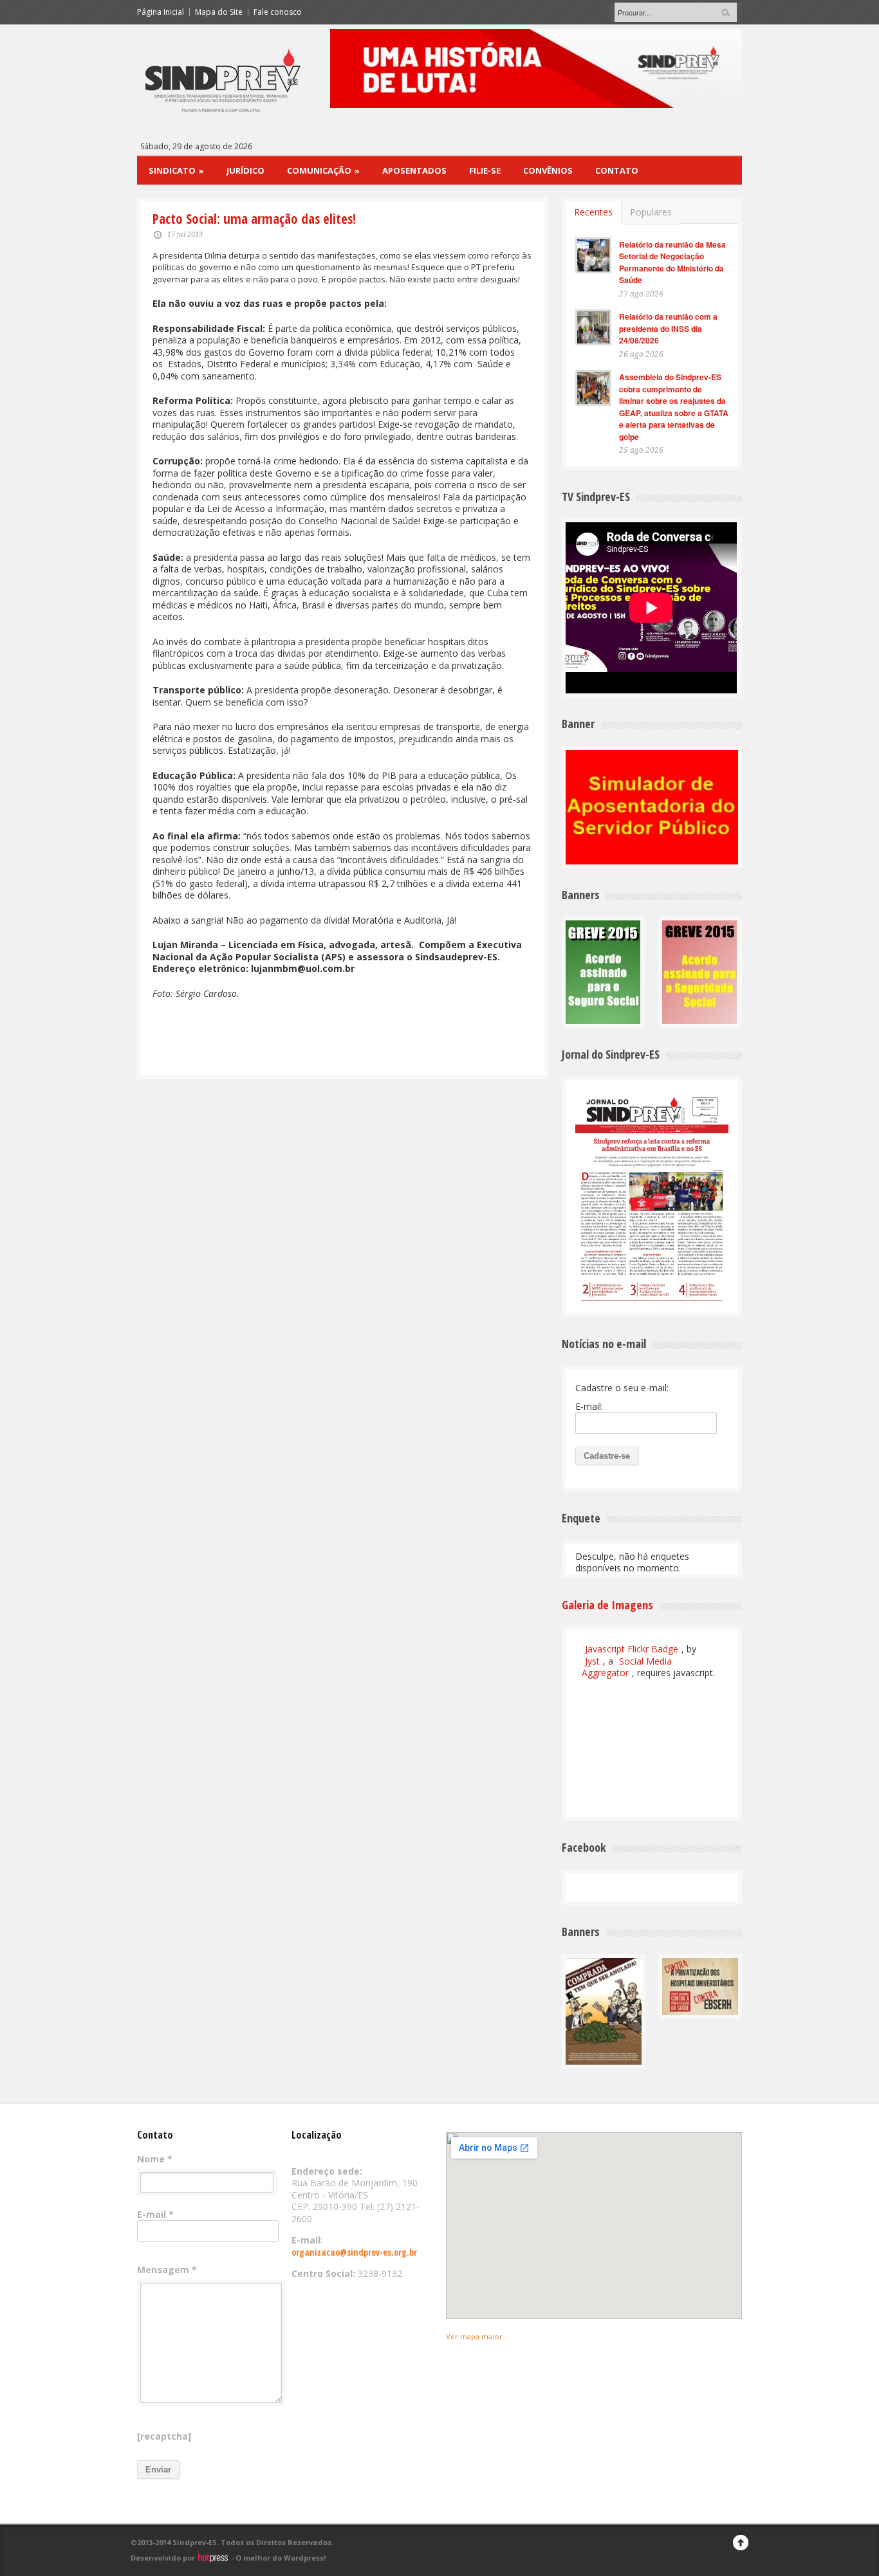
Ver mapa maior (474, 2336)
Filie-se (485, 170)
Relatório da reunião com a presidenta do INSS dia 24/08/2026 (668, 328)
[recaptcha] (164, 2436)
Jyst (592, 1661)
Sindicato (176, 170)
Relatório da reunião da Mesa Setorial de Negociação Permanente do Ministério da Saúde (672, 262)
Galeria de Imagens (607, 1605)
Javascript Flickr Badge (632, 1649)
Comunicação (323, 170)
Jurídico (245, 170)
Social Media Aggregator (627, 1667)
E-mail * (155, 2215)
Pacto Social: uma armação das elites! (254, 219)
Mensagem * (167, 2270)
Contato (617, 170)
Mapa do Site (219, 12)
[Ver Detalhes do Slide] (536, 69)
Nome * (155, 2159)
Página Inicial (161, 12)
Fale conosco (278, 12)
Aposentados (414, 170)
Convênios (548, 170)
